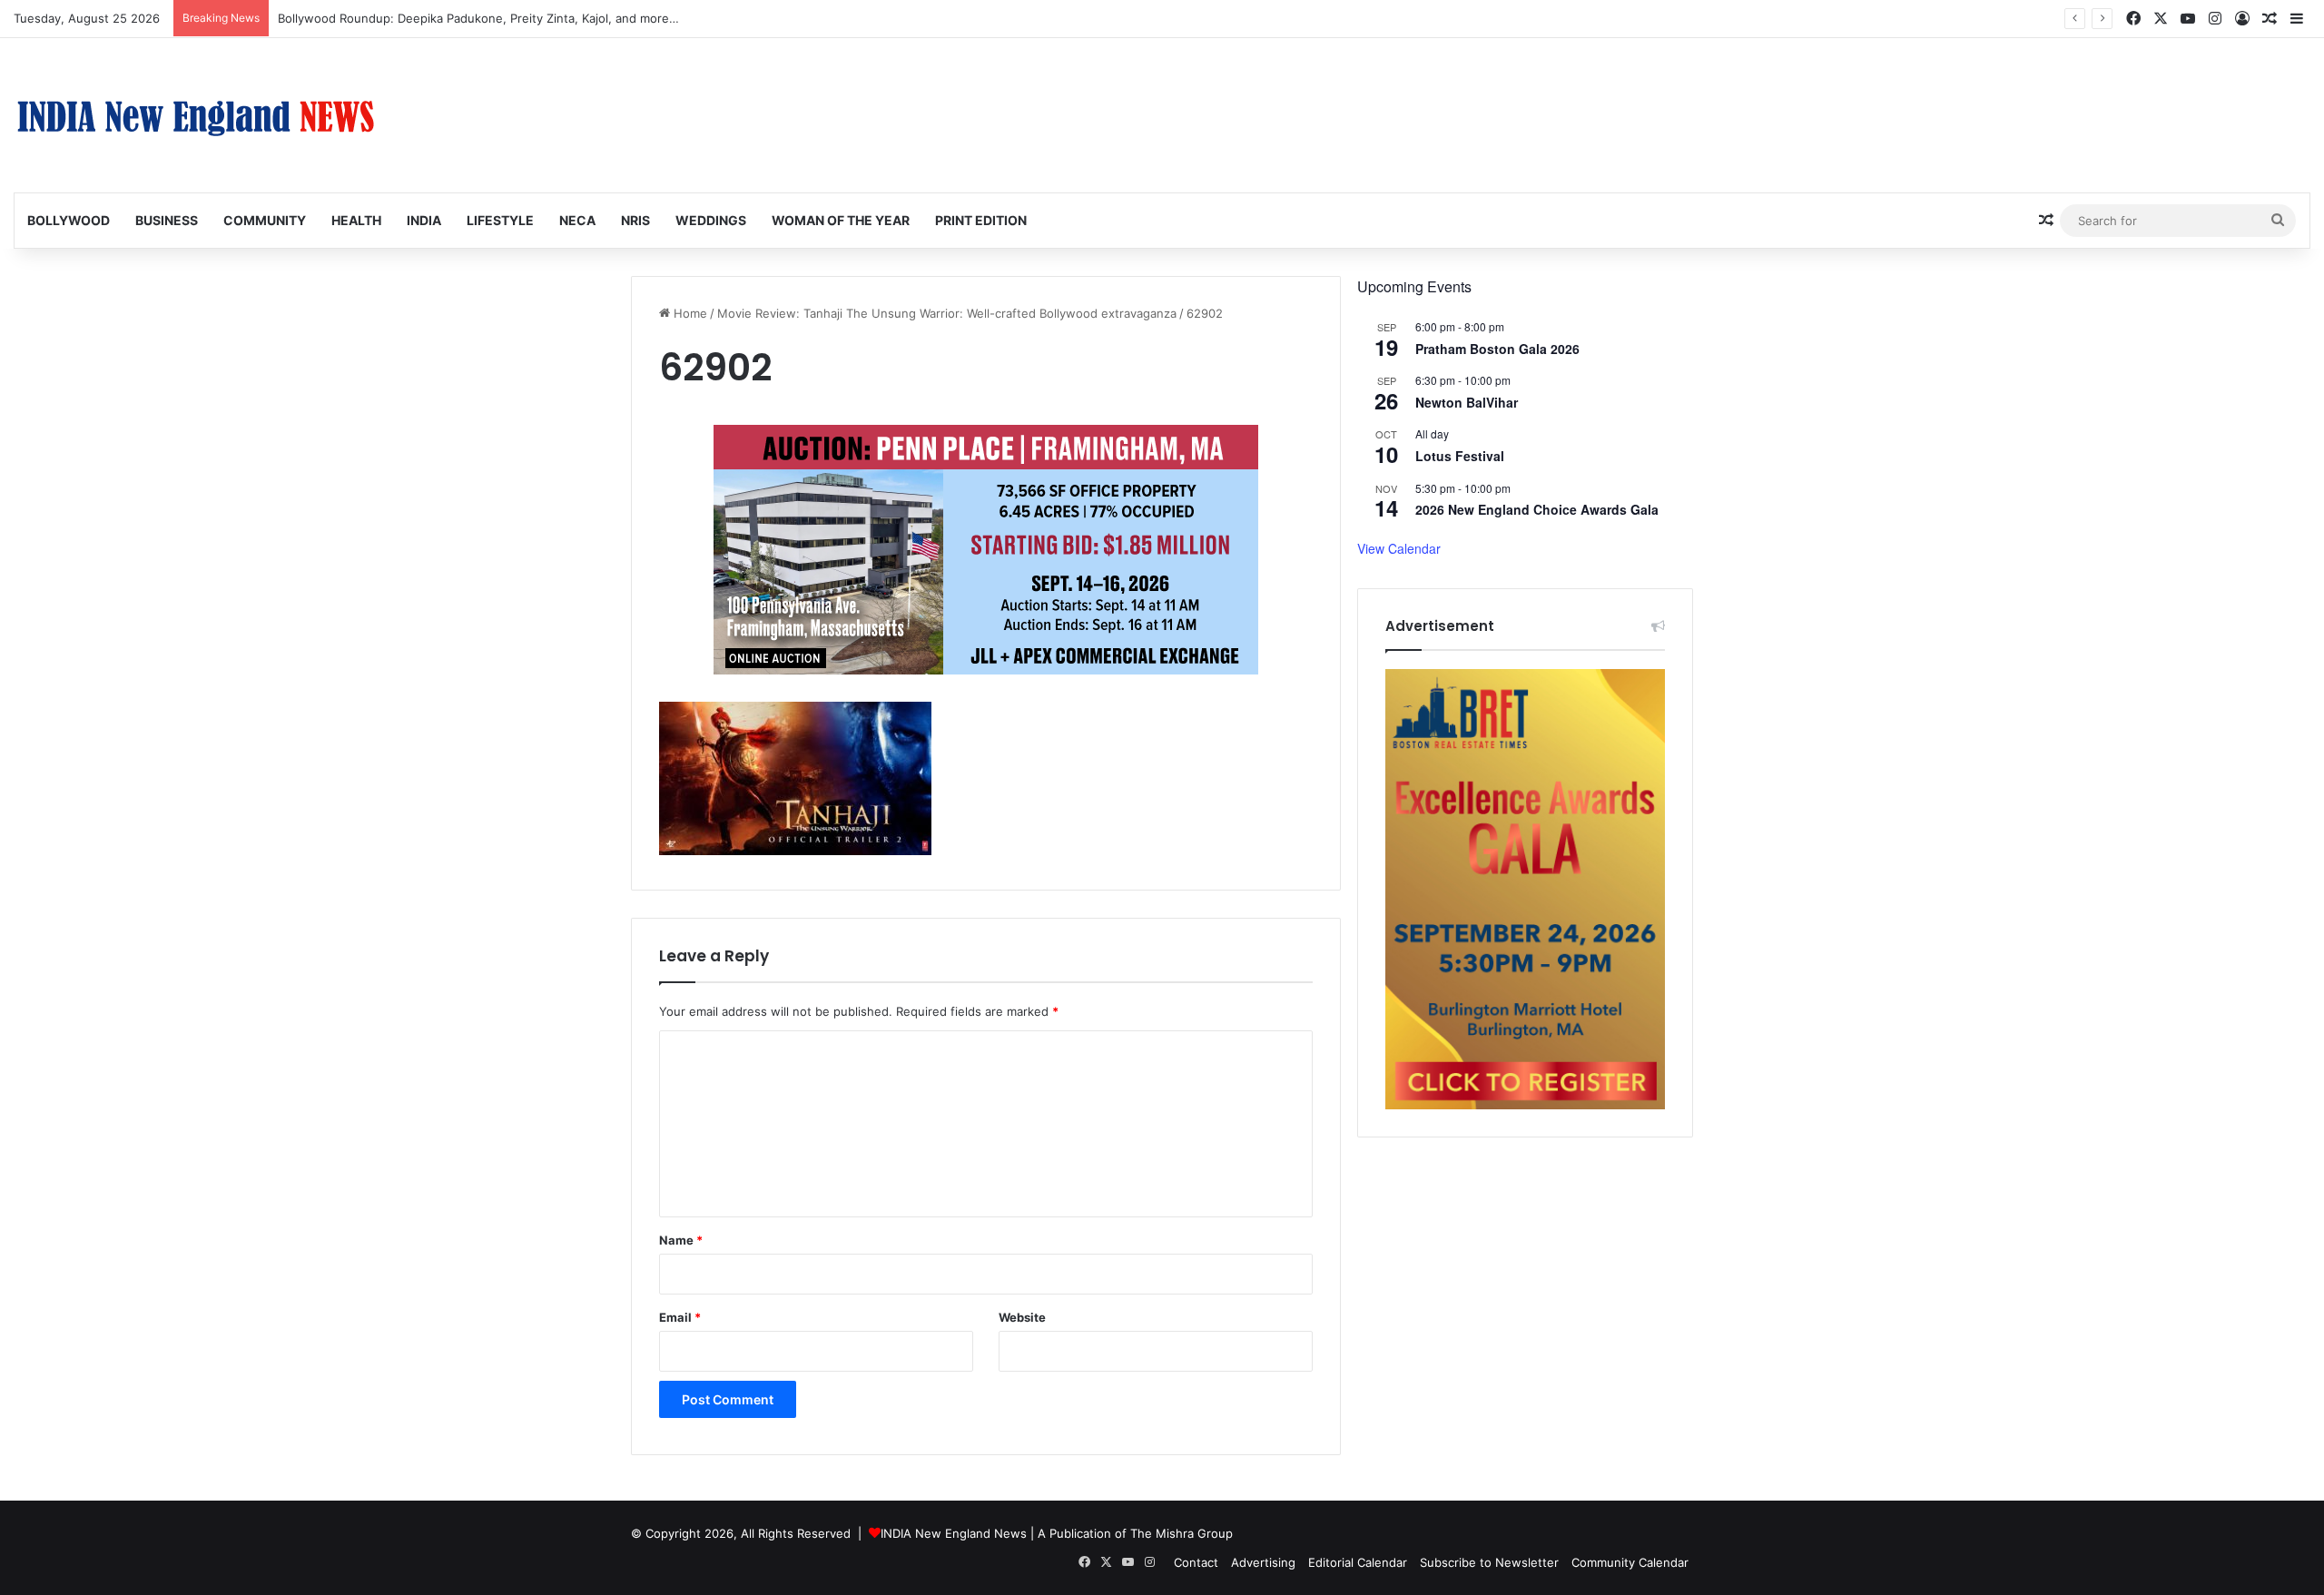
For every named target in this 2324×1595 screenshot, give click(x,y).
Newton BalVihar (1467, 402)
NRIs (635, 220)
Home (689, 313)
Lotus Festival (1460, 456)
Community (265, 220)
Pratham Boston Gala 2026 (1497, 349)
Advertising (1263, 1562)
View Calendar (1399, 548)
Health (356, 220)
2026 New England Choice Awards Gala (1537, 509)
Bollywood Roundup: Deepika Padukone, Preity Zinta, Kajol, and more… (478, 18)
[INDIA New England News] (195, 115)
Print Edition (981, 220)
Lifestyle (500, 220)
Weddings (711, 220)
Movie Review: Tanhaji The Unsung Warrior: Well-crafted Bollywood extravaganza (947, 313)
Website (1022, 1317)
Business (167, 220)
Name (681, 1240)
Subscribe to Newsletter (1489, 1562)
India (424, 220)
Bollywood (69, 220)
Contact (1196, 1562)
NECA (577, 220)
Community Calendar (1630, 1562)
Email (680, 1317)
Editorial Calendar (1358, 1562)
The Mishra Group (1182, 1533)
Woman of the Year (841, 220)
